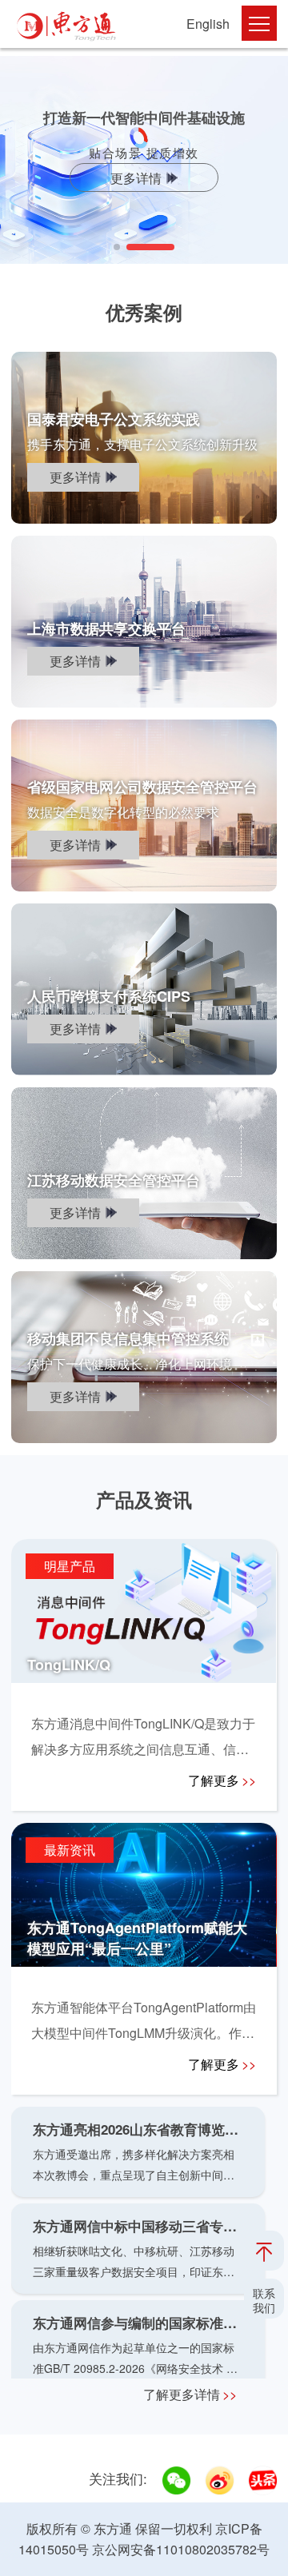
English (208, 24)
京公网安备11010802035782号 (181, 2549)
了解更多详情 (190, 2394)
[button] (117, 247)
